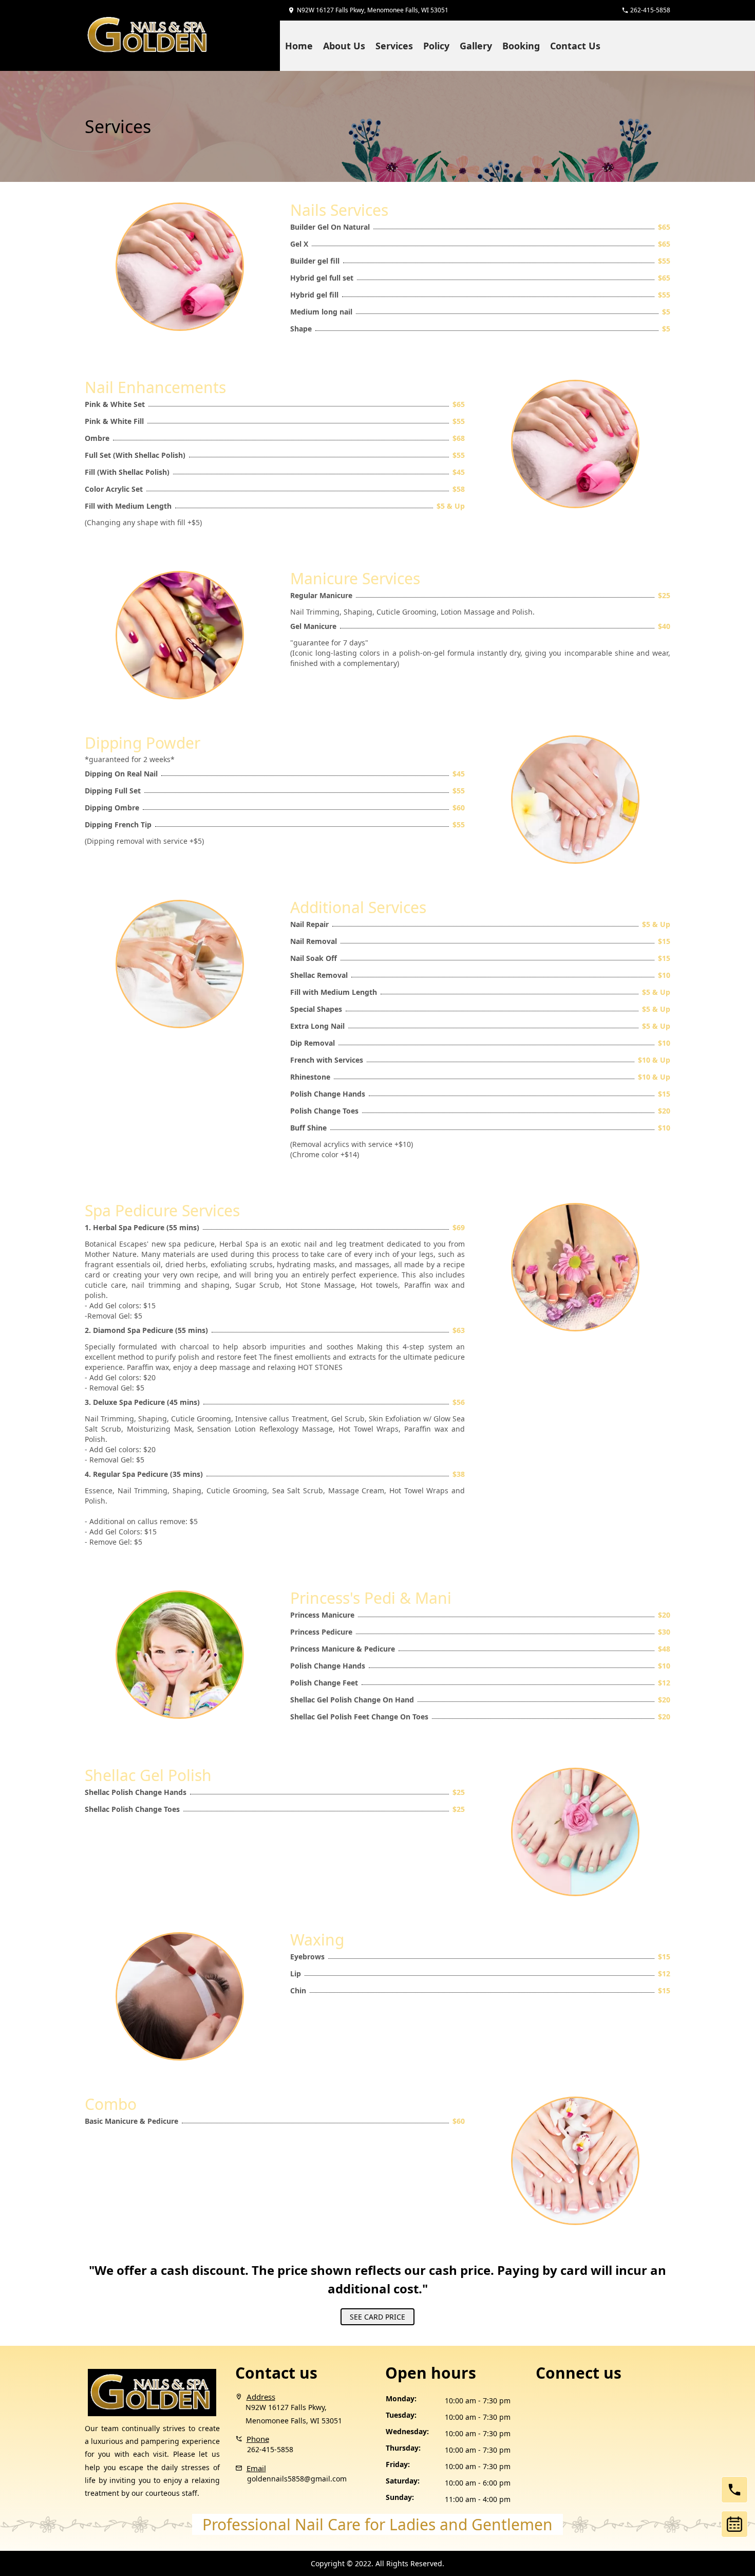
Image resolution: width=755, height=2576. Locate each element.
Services (394, 45)
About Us (344, 45)
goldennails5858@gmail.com (297, 2479)
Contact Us (575, 45)
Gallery (476, 45)
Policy (436, 45)
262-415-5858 (270, 2449)
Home (299, 45)
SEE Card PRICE (377, 2317)
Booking (521, 45)
